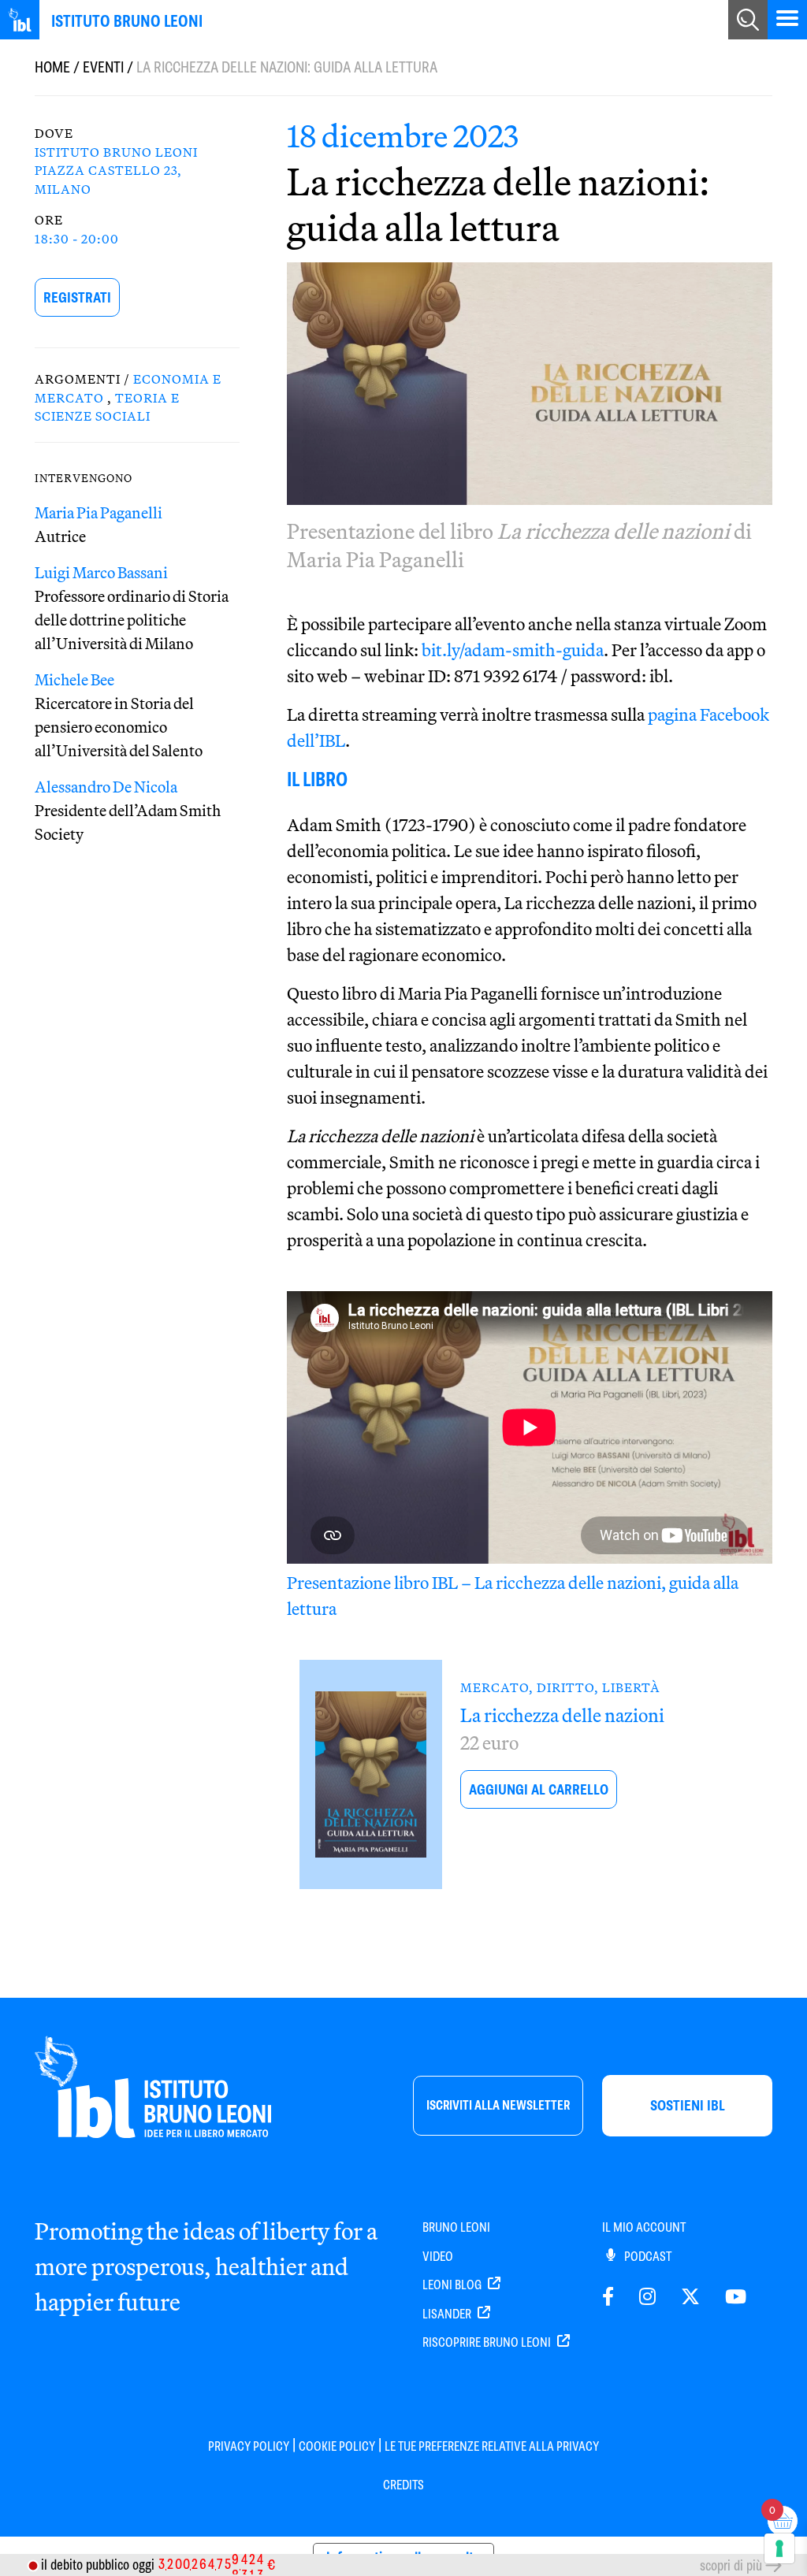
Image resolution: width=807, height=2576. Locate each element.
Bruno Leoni (456, 2227)
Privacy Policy (249, 2446)
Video (438, 2257)
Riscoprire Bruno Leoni (488, 2342)
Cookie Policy (337, 2446)
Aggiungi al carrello (539, 1789)
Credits (403, 2485)
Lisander (448, 2314)
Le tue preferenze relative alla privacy (492, 2446)
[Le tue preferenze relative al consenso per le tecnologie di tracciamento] (779, 2548)
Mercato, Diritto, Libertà (560, 1687)
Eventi (103, 67)
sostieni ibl (688, 2105)
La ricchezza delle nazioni (562, 1715)
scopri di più (731, 2565)
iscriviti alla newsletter (498, 2105)
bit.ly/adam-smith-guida (513, 650)
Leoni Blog (453, 2285)
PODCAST (647, 2257)
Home (52, 67)
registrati (77, 297)
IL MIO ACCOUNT (644, 2227)
